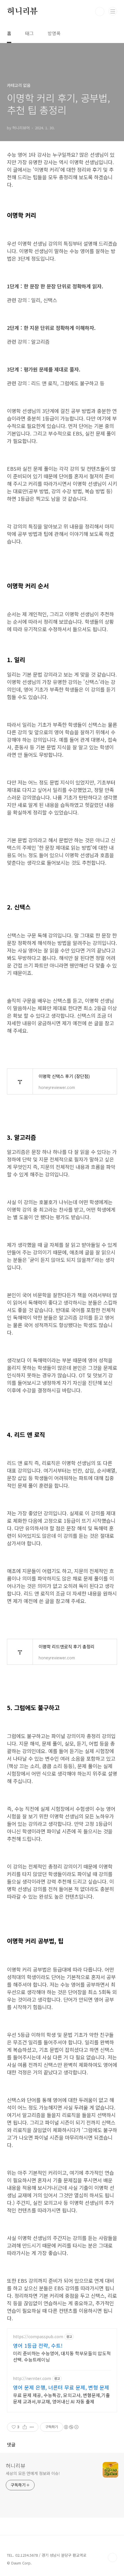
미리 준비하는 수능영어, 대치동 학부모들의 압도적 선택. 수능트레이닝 (62, 2356)
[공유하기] (25, 2427)
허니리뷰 (22, 12)
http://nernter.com (32, 2378)
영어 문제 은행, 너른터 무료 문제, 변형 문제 (61, 2387)
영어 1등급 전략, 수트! (38, 2345)
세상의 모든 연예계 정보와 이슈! (33, 2473)
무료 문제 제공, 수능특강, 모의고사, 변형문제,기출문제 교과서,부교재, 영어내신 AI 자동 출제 (61, 2398)
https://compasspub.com (38, 2337)
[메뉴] (113, 11)
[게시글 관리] (32, 2427)
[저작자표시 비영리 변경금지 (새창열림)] (71, 2427)
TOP (112, 2558)
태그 (29, 33)
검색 (100, 12)
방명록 (54, 33)
